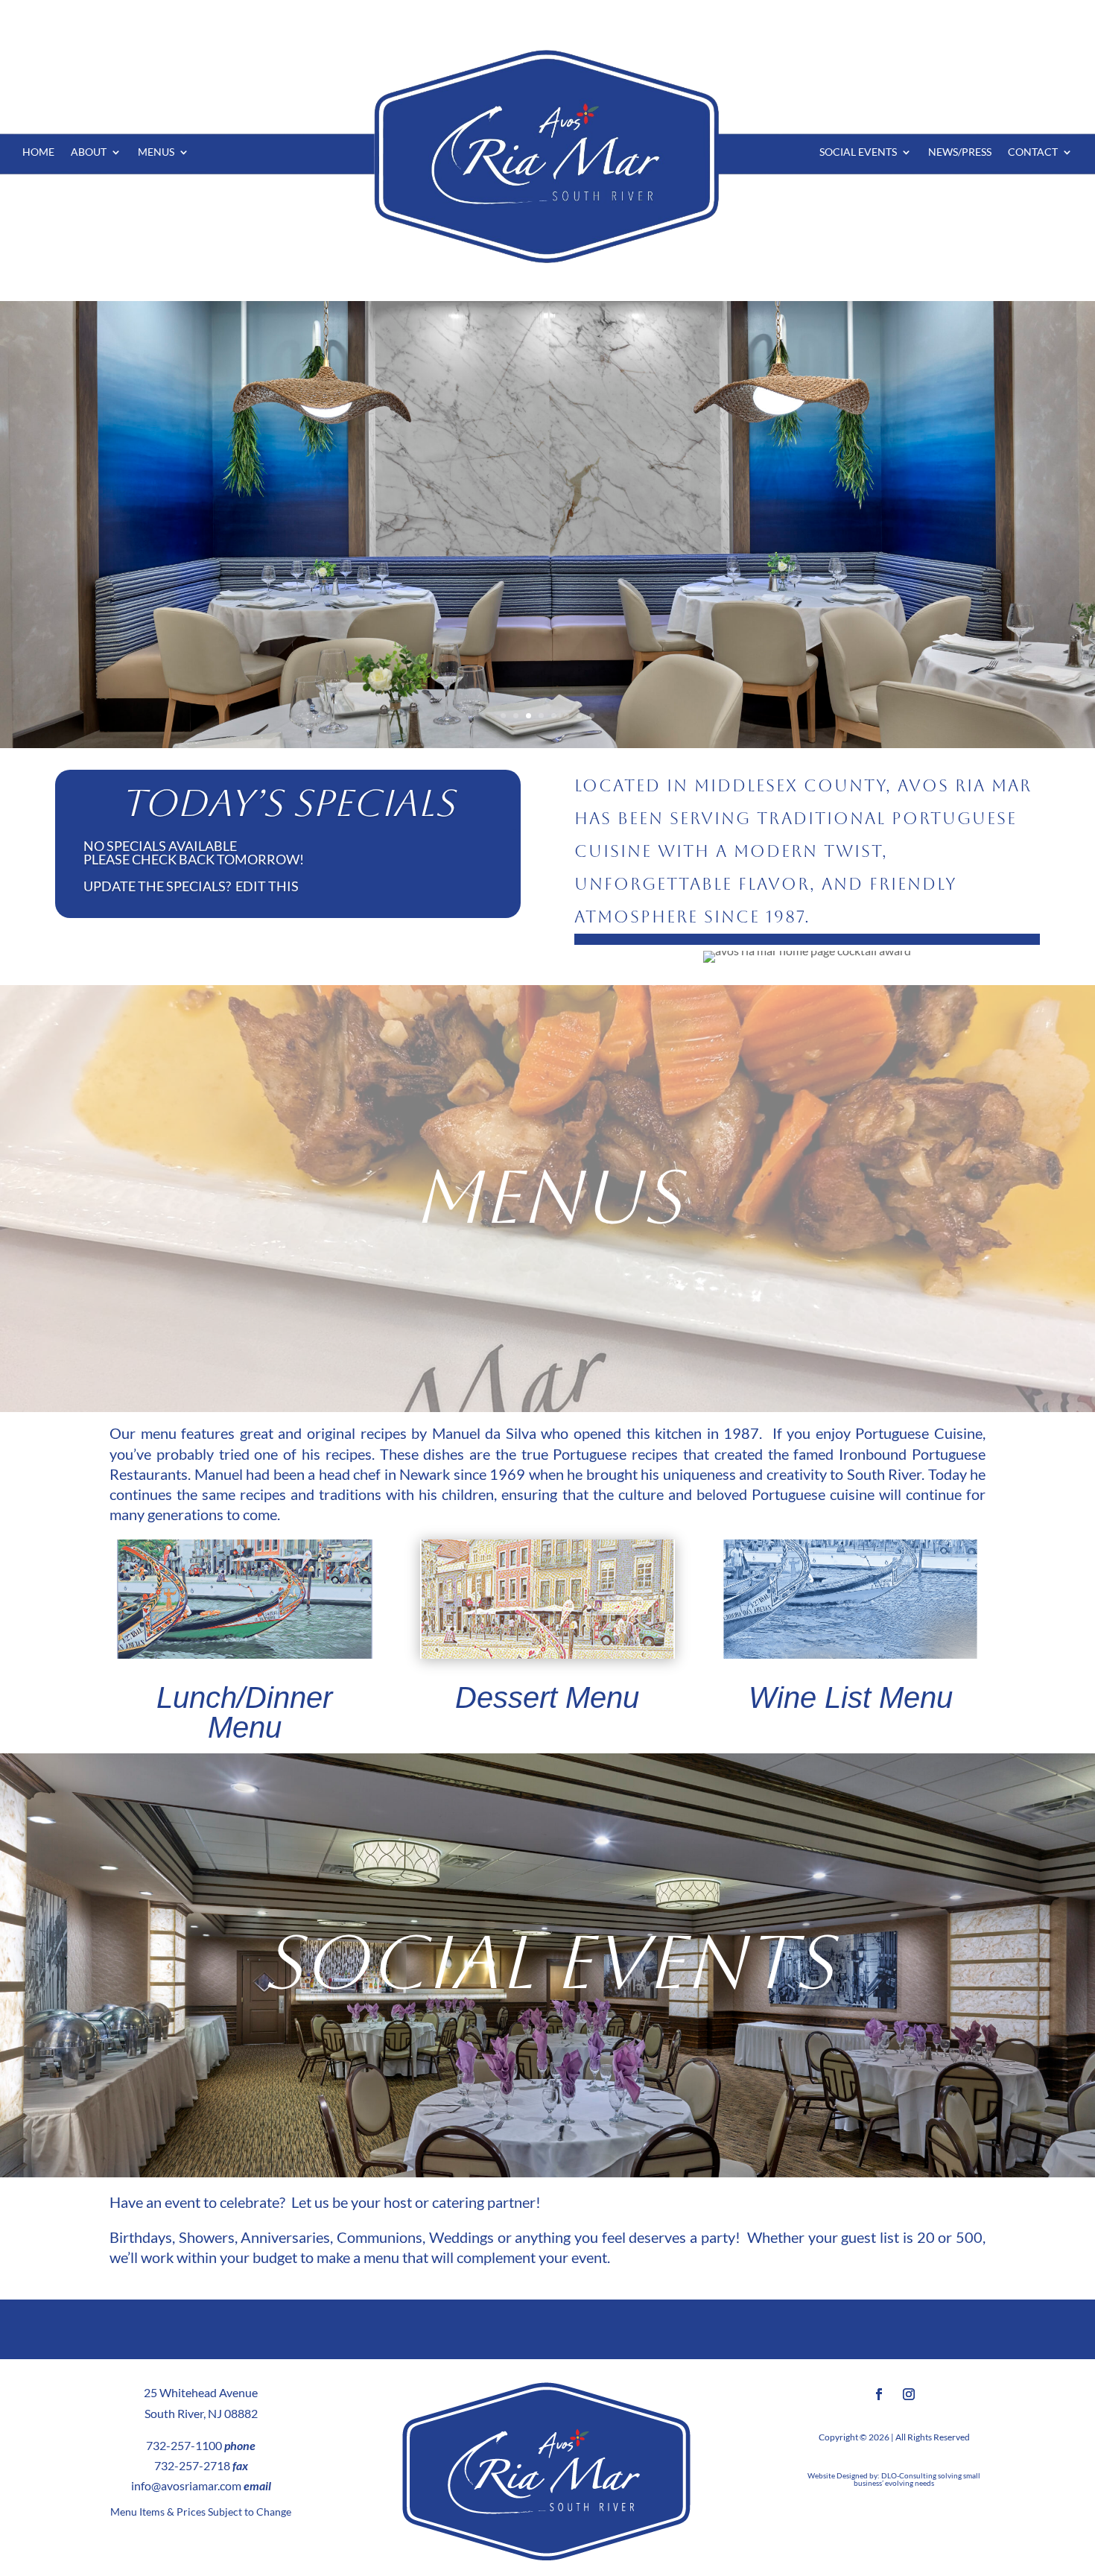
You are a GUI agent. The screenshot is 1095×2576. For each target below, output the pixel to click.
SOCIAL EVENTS (858, 152)
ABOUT (89, 152)
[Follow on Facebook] (879, 2394)
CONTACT (1033, 152)
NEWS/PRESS (960, 152)
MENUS (156, 152)
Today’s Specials (288, 803)
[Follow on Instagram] (909, 2394)
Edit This (267, 886)
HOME (38, 152)
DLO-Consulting (909, 2475)
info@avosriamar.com (186, 2485)
